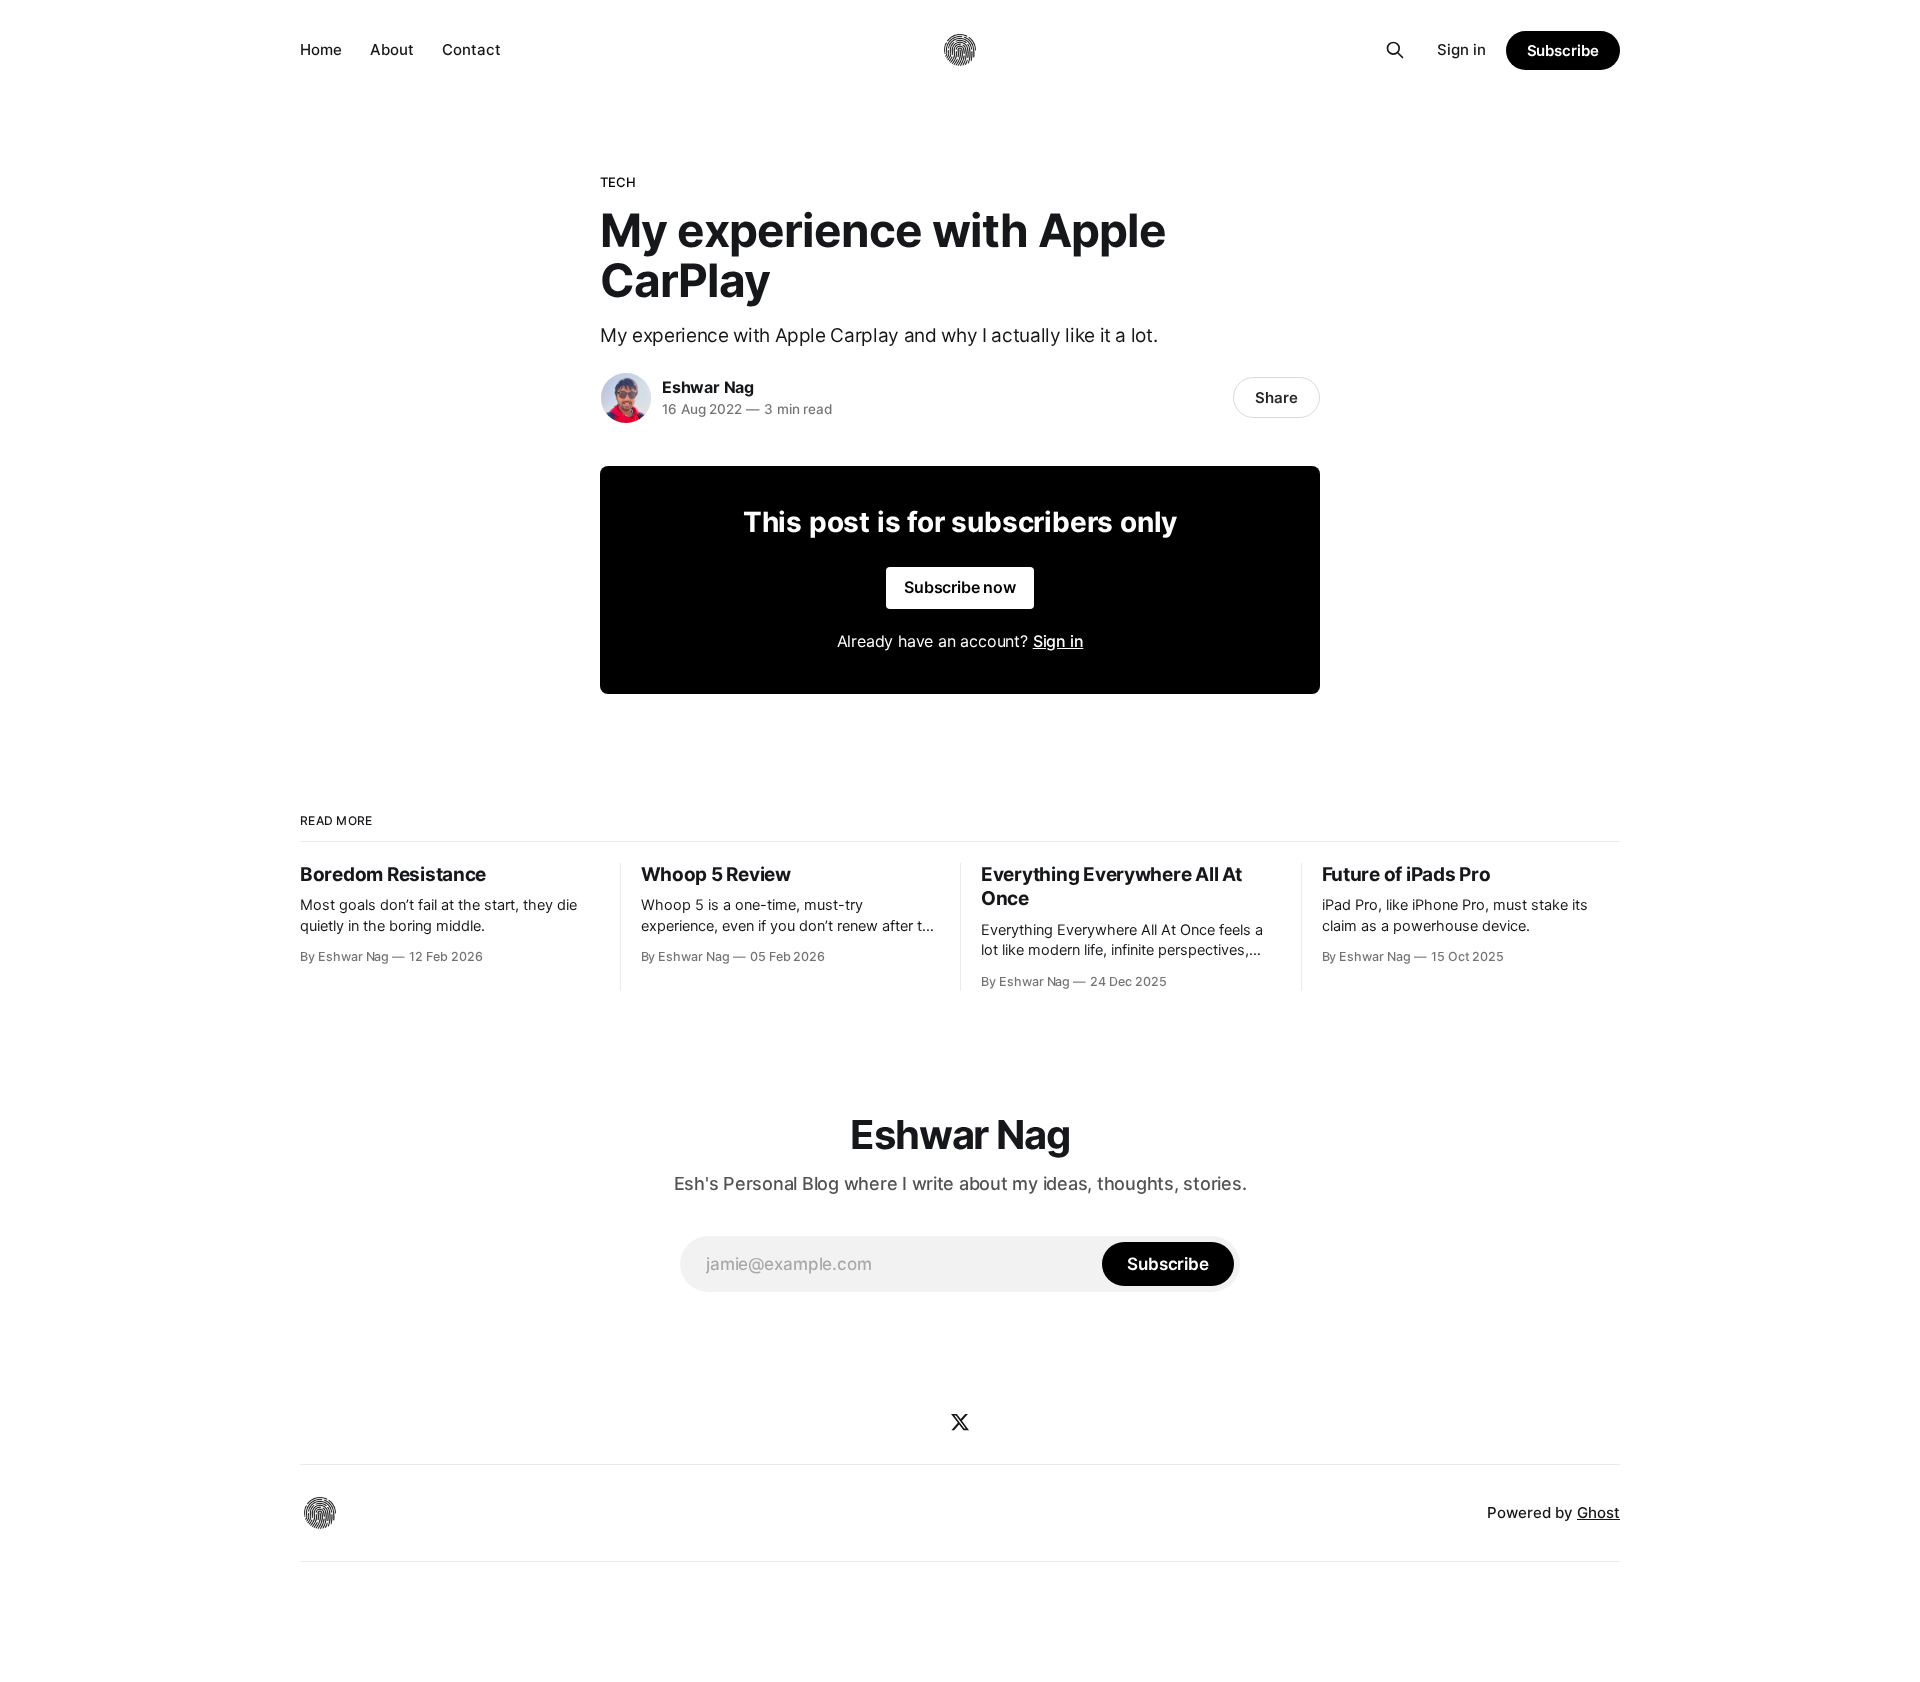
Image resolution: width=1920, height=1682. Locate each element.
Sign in (1461, 49)
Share (1276, 397)
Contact (471, 49)
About (392, 49)
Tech (618, 182)
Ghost (1598, 1512)
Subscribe (1563, 50)
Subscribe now (960, 587)
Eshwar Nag (708, 387)
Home (321, 49)
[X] (960, 1422)
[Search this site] (1395, 50)
